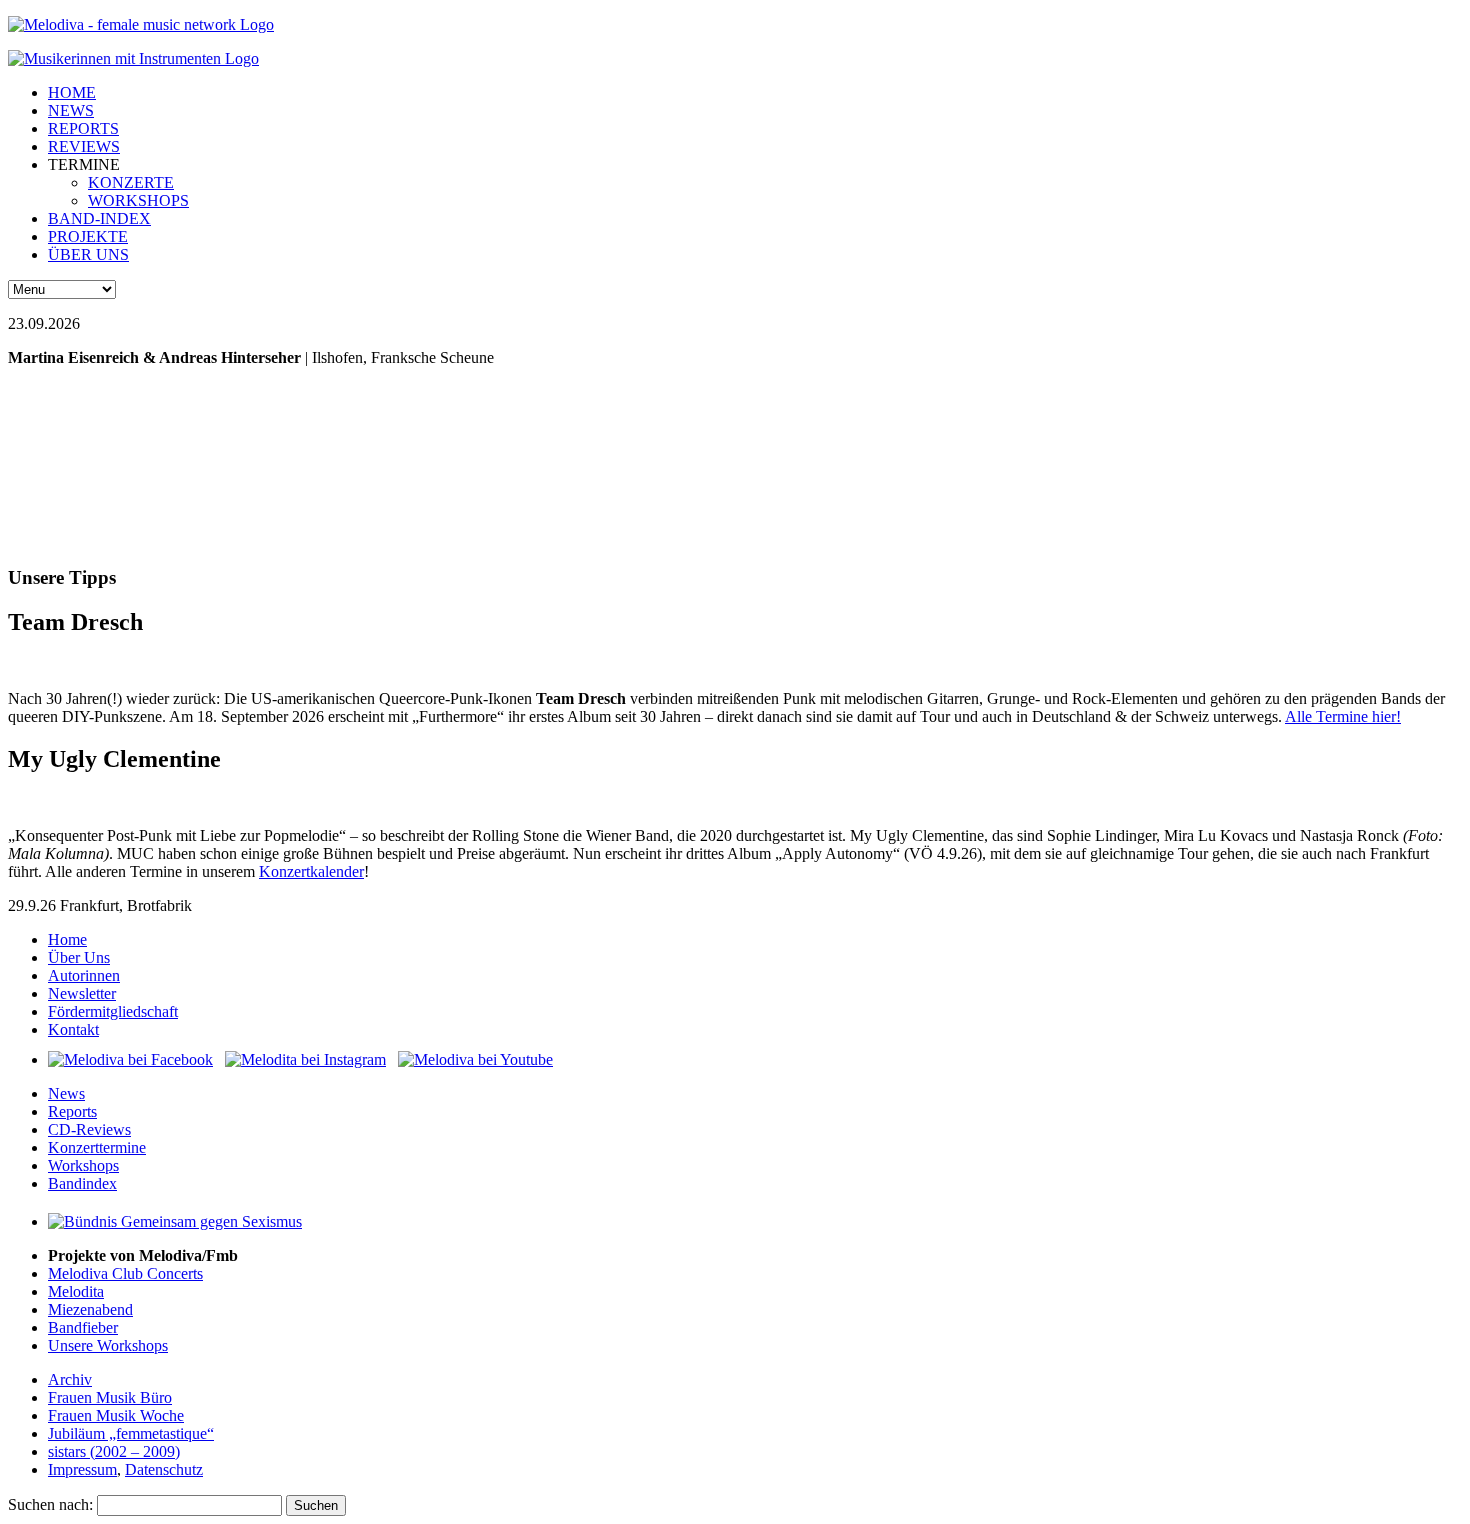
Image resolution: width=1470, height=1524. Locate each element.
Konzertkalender (311, 871)
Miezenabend (90, 1309)
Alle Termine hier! (1343, 716)
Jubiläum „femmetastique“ (131, 1433)
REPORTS (83, 128)
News (66, 1093)
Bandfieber (83, 1327)
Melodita (76, 1291)
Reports (72, 1111)
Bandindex (82, 1183)
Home (67, 939)
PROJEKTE (88, 236)
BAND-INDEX (99, 218)
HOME (72, 92)
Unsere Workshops (108, 1345)
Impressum (82, 1469)
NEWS (71, 110)
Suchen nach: (50, 1504)
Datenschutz (164, 1469)
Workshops (83, 1165)
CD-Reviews (89, 1129)
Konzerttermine (97, 1147)
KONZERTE (131, 182)
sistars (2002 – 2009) (114, 1451)
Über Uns (79, 957)
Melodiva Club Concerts (125, 1273)
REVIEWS (84, 146)
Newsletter (82, 993)
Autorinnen (84, 975)
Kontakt (73, 1029)
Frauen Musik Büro (110, 1397)
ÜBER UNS (88, 254)
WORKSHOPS (138, 200)
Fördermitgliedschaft (113, 1011)
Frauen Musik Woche (116, 1415)
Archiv (70, 1379)
